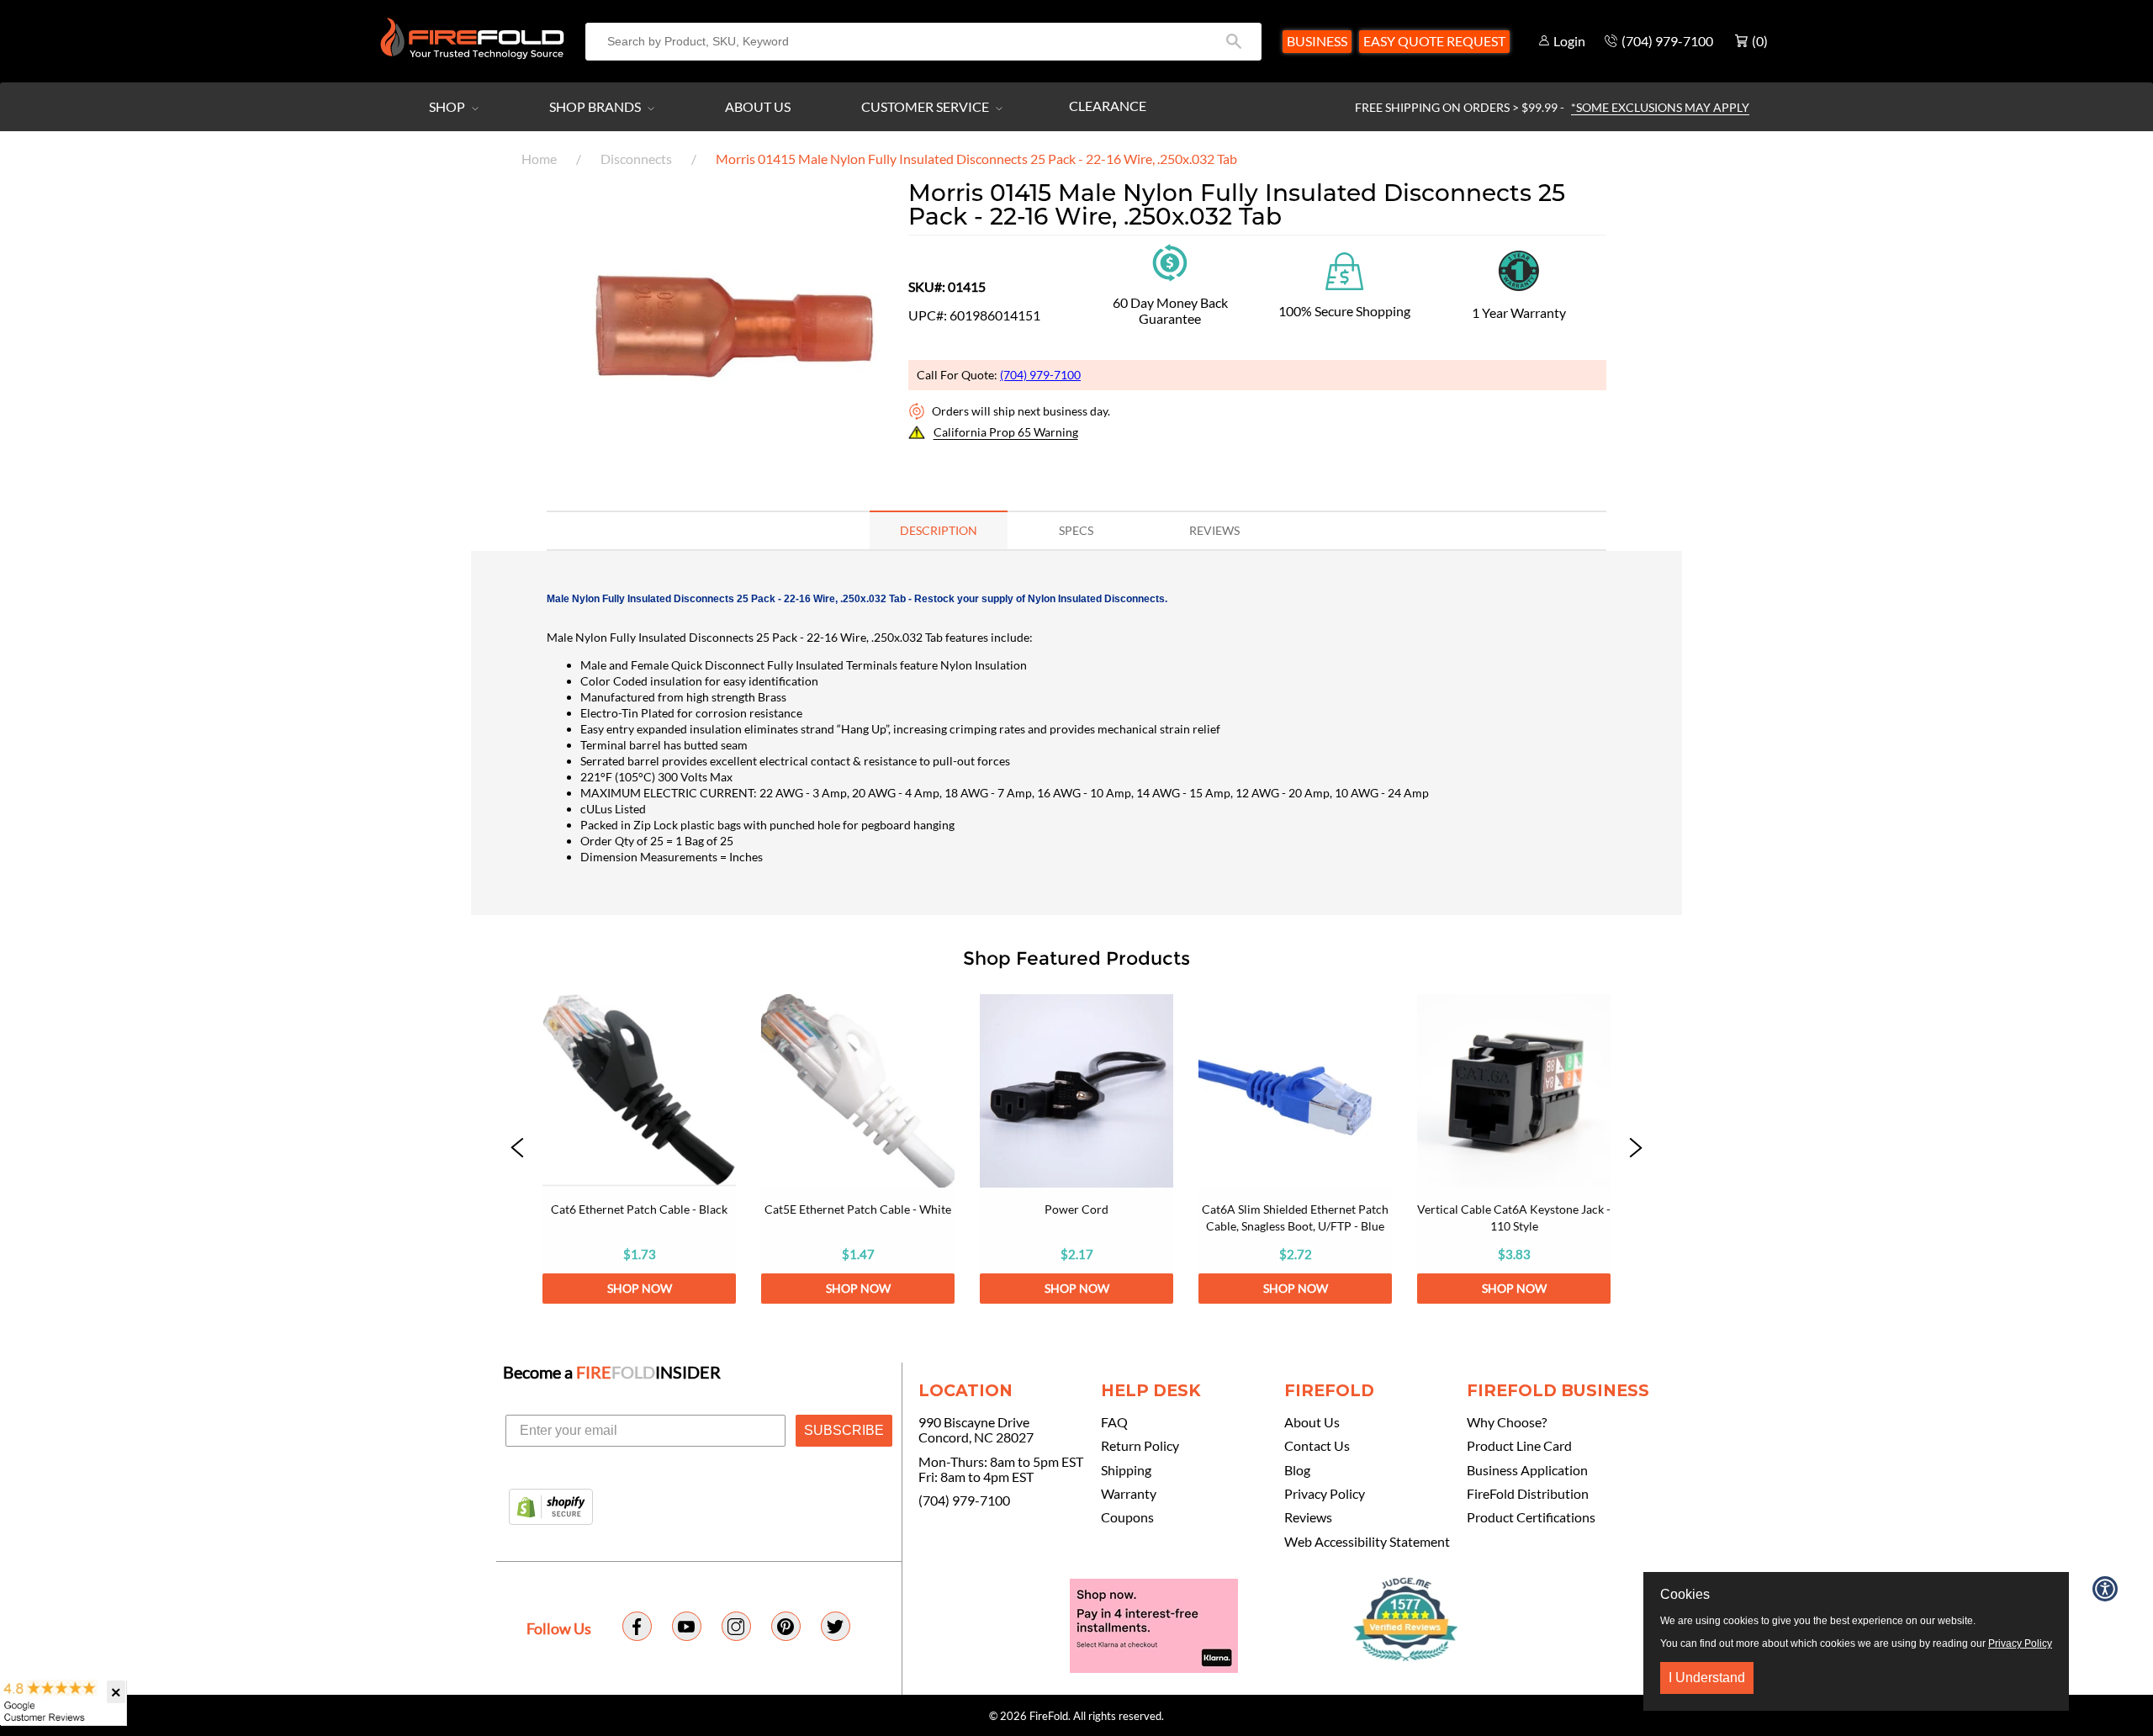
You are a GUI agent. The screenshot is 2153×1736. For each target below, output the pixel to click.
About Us (758, 106)
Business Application (1527, 1470)
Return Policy (1140, 1446)
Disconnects (636, 159)
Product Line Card (1519, 1446)
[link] (639, 1149)
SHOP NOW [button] (640, 1288)
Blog (1297, 1470)
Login (1569, 41)
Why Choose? (1507, 1422)
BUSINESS (1317, 41)
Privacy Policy (1325, 1494)
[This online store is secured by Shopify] (551, 1508)
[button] (517, 1149)
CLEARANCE (1108, 106)
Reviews (1308, 1517)
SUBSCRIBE (844, 1430)
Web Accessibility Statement (1367, 1542)
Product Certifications (1531, 1517)
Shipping (1126, 1470)
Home (539, 159)
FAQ (1114, 1422)
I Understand (1707, 1678)
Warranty (1129, 1494)
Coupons (1127, 1517)
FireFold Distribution (1528, 1494)
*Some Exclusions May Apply (1660, 107)
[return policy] (1170, 261)
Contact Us (1317, 1446)
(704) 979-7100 (1040, 375)
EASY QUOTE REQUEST (1434, 41)
